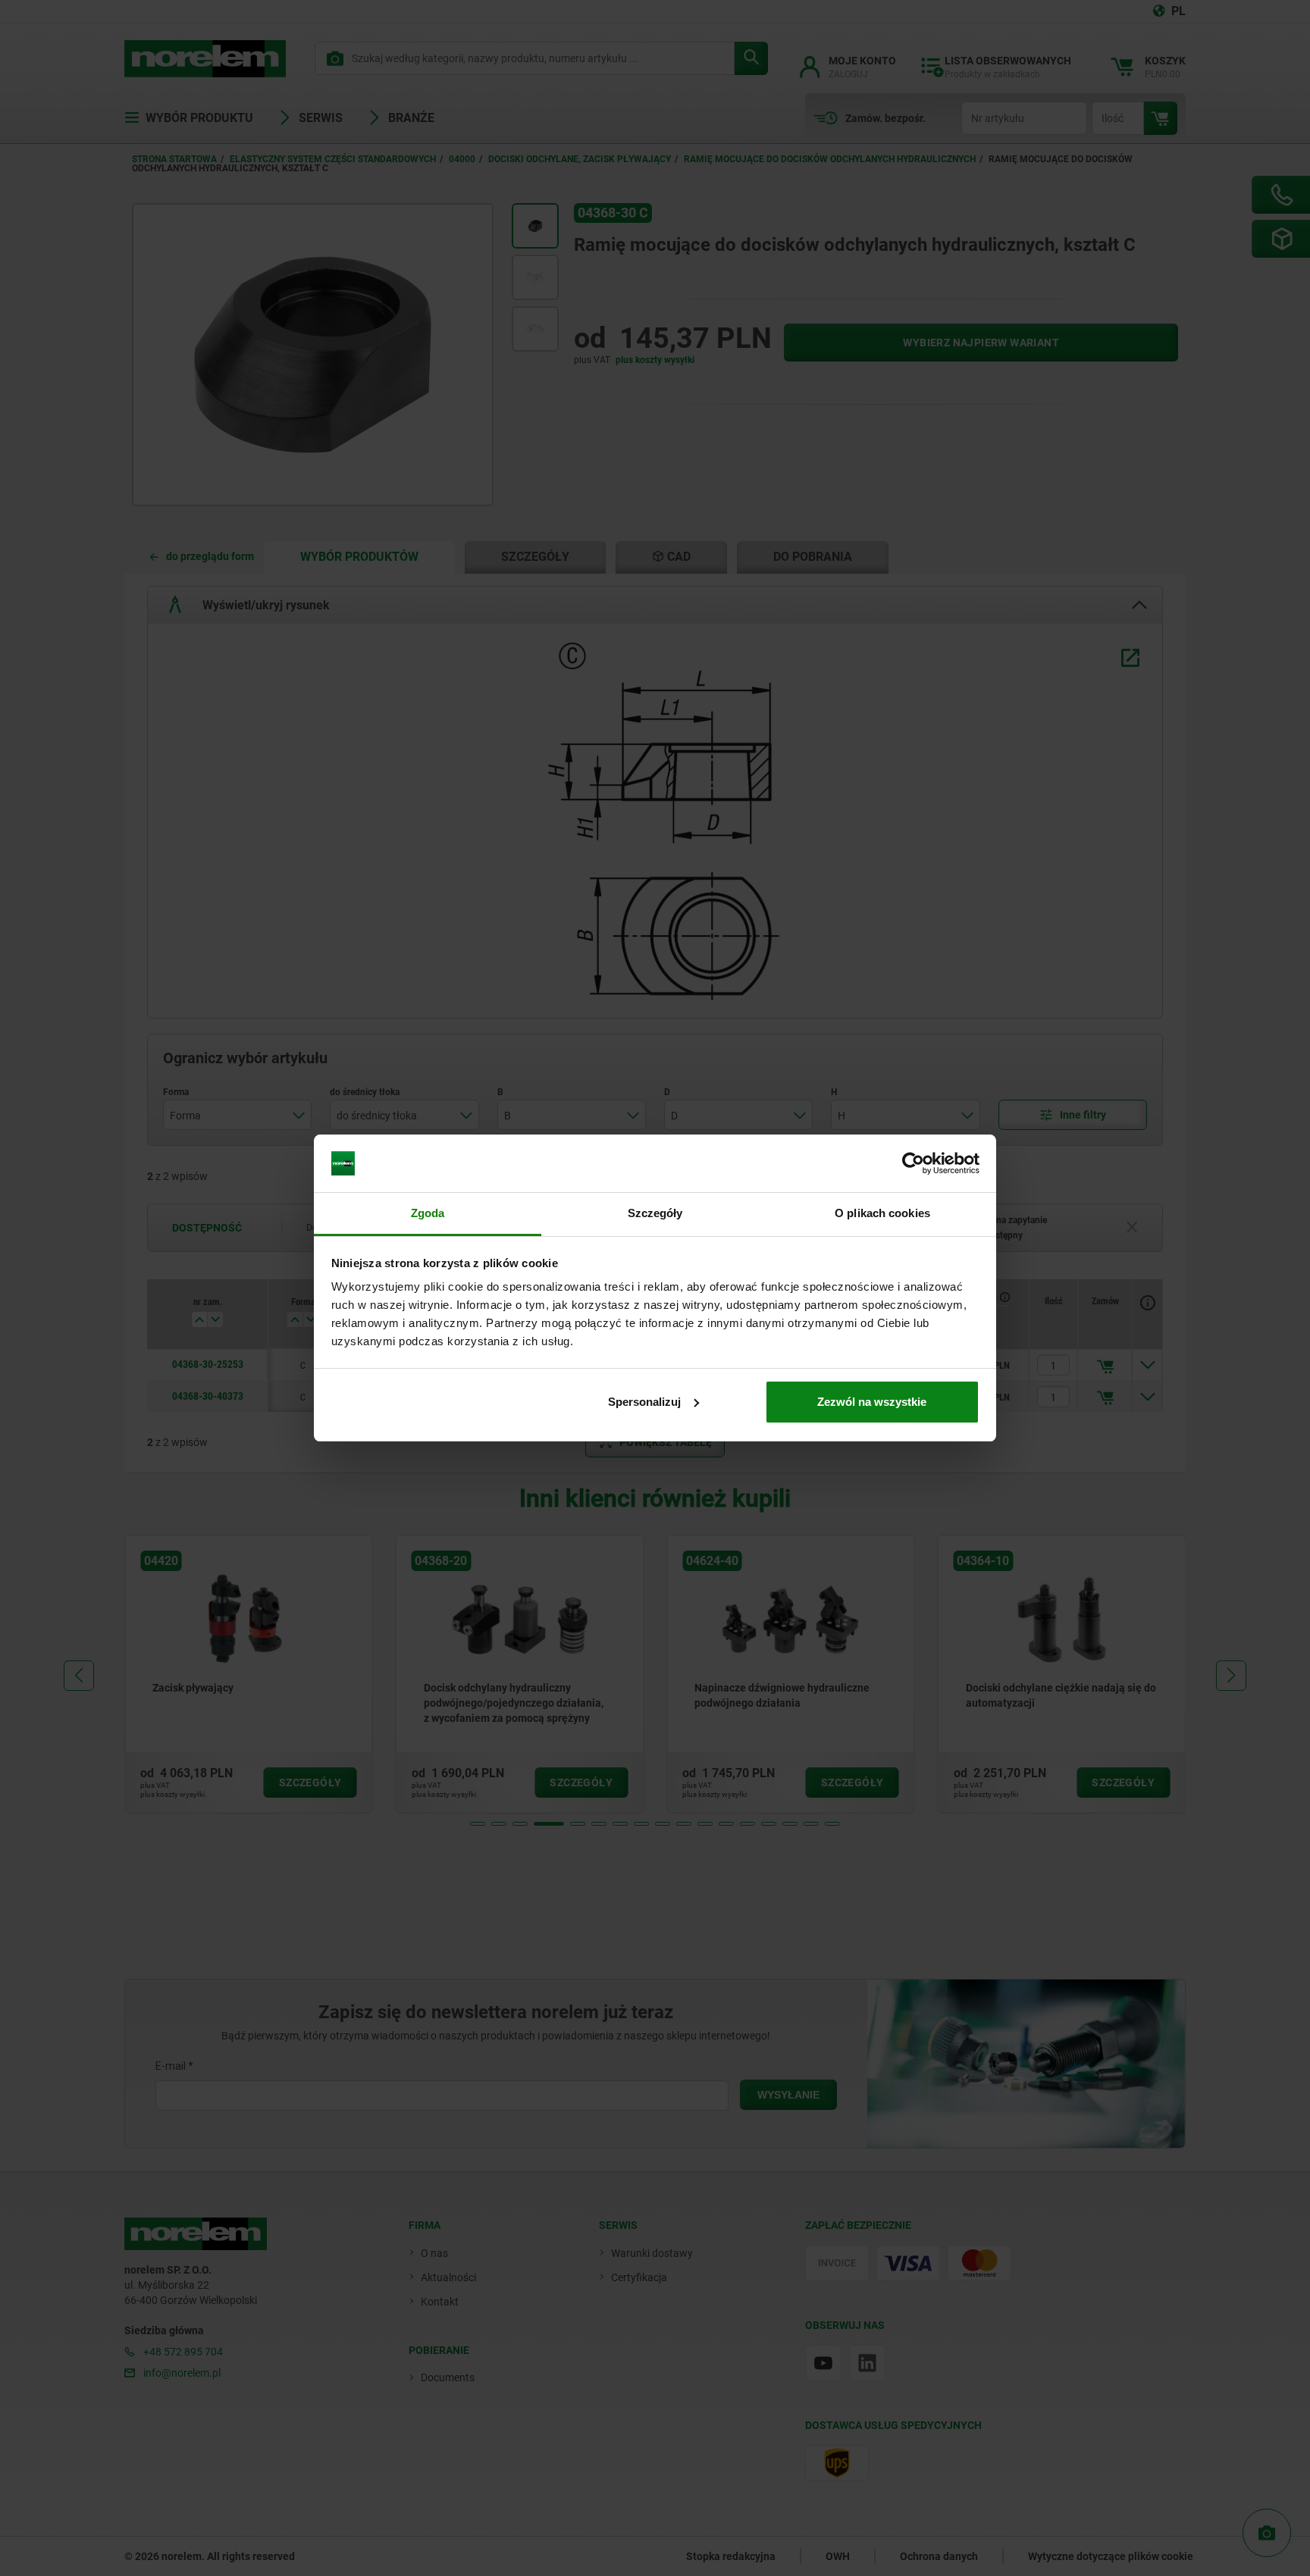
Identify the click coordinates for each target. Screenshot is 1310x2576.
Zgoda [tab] (428, 1213)
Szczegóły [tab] (655, 1213)
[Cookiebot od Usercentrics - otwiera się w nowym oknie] (913, 1163)
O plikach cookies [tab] (882, 1213)
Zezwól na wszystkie (872, 1402)
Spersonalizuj (644, 1402)
